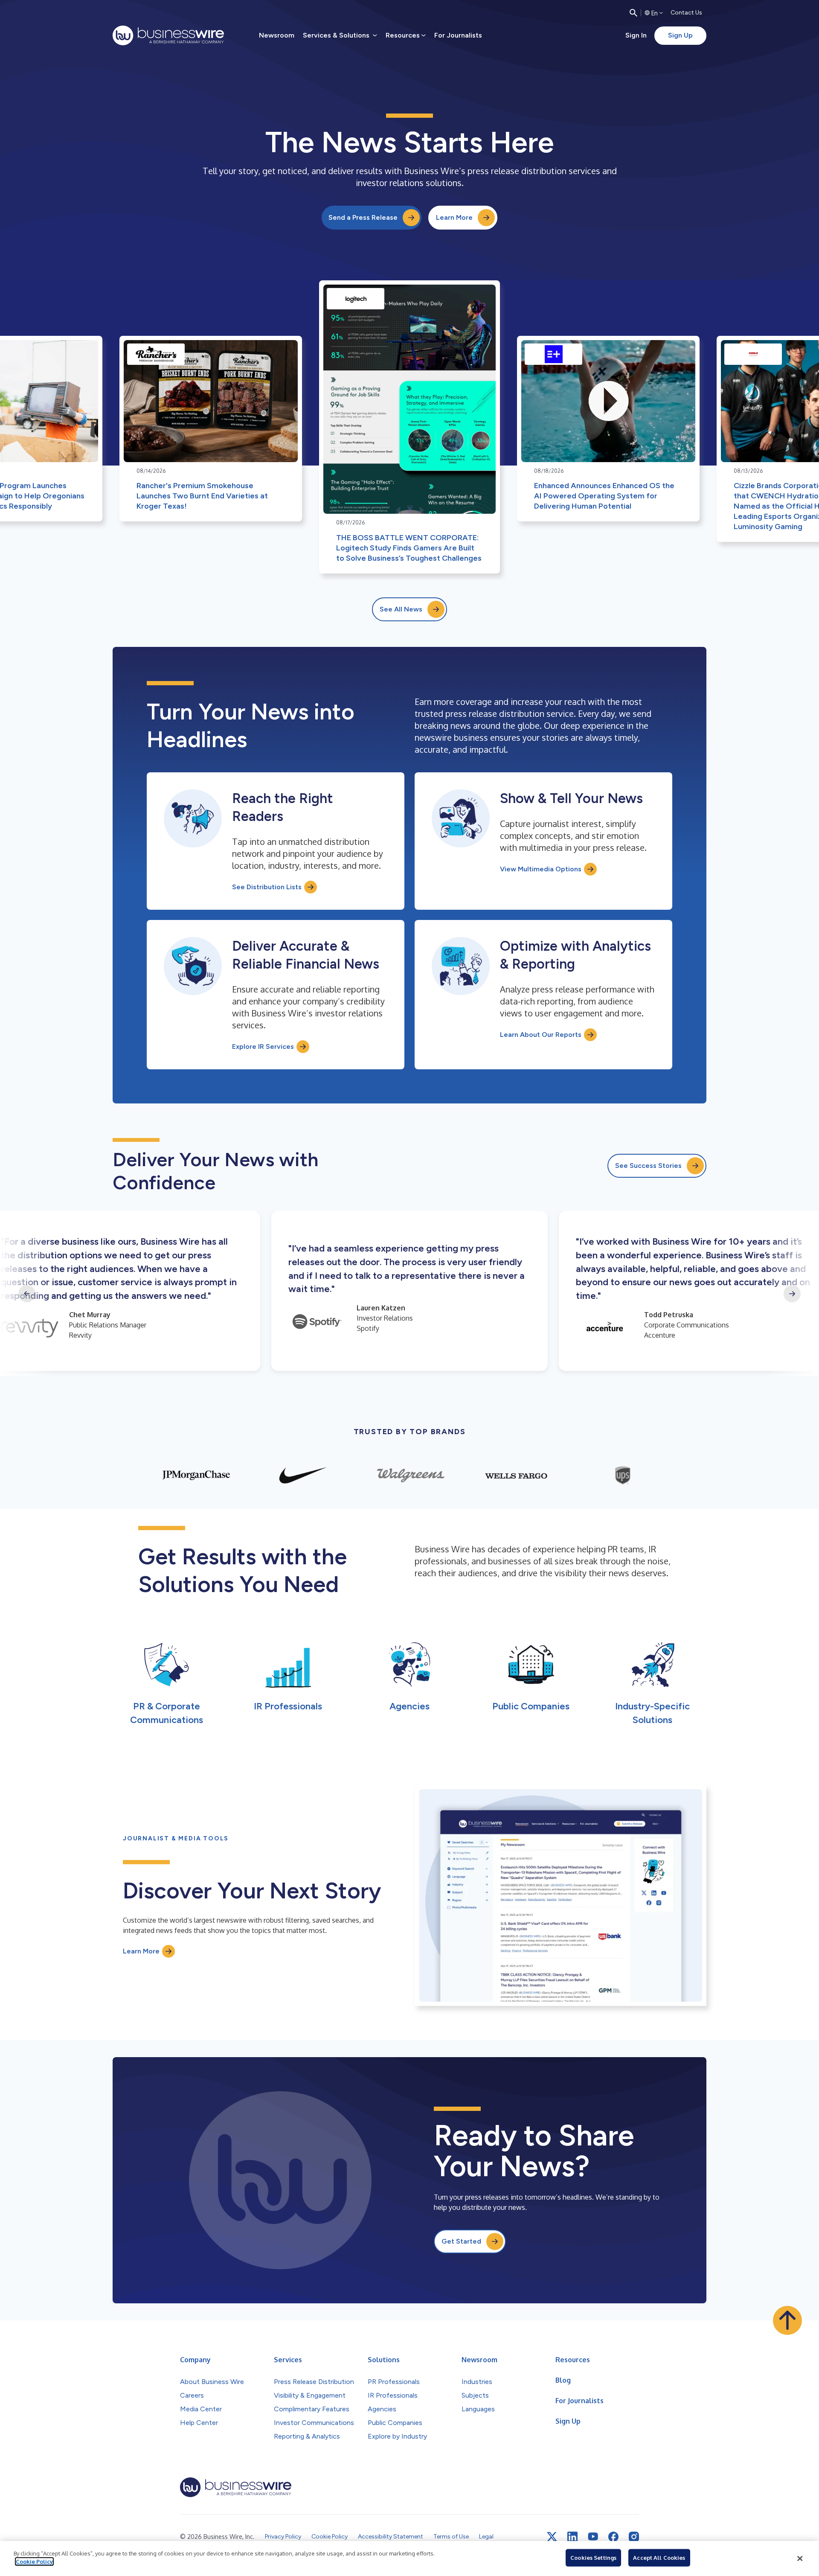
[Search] (633, 13)
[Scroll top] (787, 2320)
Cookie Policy (34, 2561)
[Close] (800, 2559)
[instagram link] (634, 2537)
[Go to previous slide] (27, 1294)
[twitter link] (552, 2537)
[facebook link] (613, 2537)
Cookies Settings (593, 2558)
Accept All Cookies (659, 2558)
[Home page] (168, 35)
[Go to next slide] (792, 1294)
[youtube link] (593, 2537)
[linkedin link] (572, 2537)
